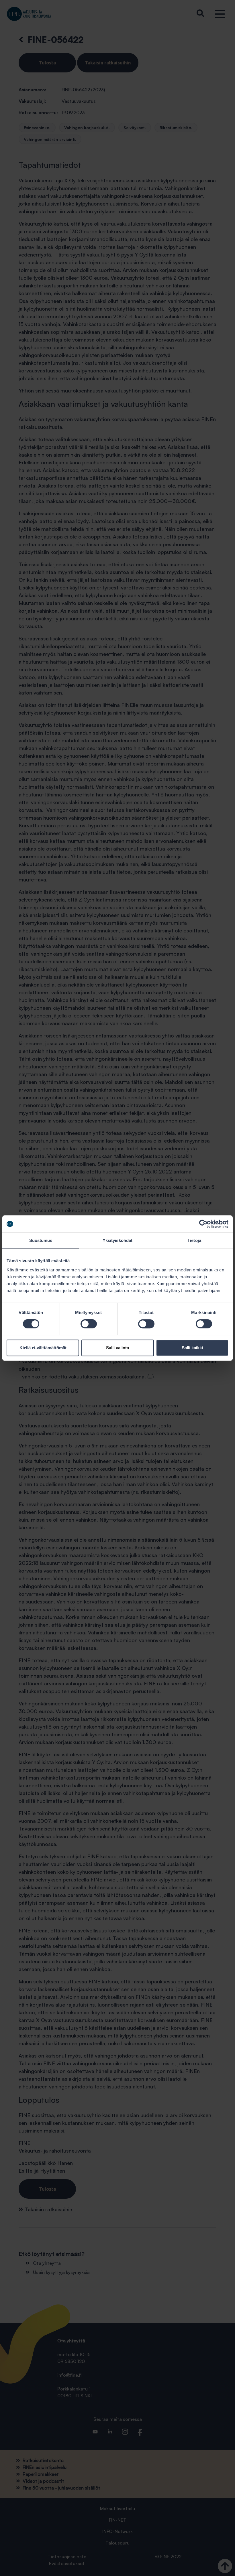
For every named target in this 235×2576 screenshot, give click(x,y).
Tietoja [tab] (194, 1240)
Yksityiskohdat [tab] (117, 1240)
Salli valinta (117, 1348)
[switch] (89, 1324)
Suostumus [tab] (41, 1240)
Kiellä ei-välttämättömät (43, 1348)
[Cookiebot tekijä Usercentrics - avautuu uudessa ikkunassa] (203, 1224)
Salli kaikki (192, 1348)
